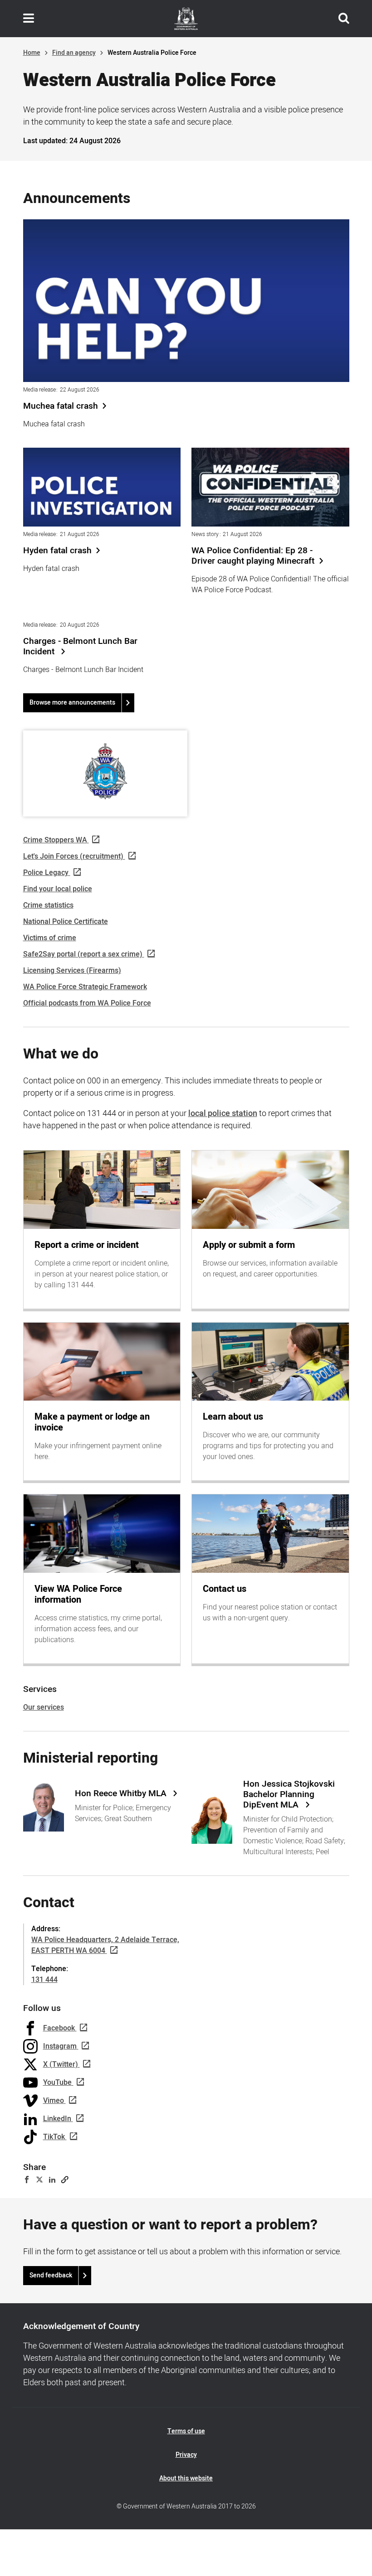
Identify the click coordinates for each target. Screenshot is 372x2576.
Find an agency (74, 53)
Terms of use (186, 2431)
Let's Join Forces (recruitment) (73, 856)
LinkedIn (57, 2119)
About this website (186, 2478)
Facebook (59, 2028)
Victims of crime (50, 938)
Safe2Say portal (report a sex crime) (83, 954)
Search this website (344, 19)
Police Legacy (46, 873)
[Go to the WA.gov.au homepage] (186, 19)
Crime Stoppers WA (55, 840)
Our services (44, 1707)
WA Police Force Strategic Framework (85, 987)
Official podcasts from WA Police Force (87, 1003)
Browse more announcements (72, 703)
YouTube (57, 2083)
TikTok (54, 2137)
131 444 (44, 1980)
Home (32, 53)
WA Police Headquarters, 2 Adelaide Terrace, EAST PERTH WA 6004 (105, 1945)
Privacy (186, 2455)
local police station (223, 1114)
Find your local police (58, 889)
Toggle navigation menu (29, 19)
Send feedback (51, 2275)
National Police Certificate (66, 922)
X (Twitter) (61, 2064)
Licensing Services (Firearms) (72, 971)
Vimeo (54, 2101)
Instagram (60, 2046)
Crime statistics (48, 905)
